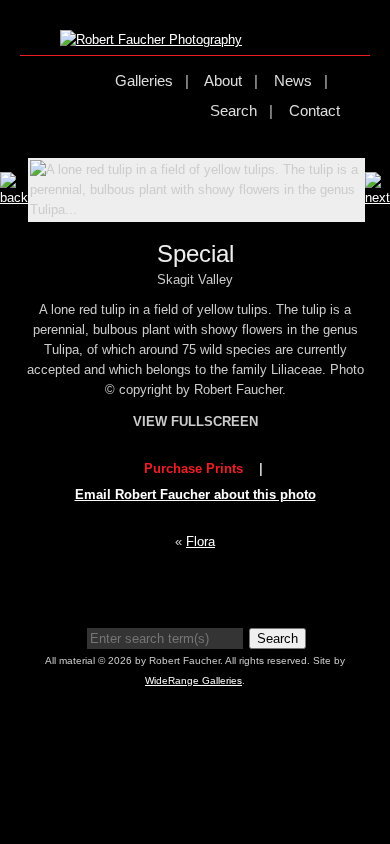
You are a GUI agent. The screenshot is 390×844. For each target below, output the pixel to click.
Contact (314, 110)
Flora (200, 541)
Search (233, 110)
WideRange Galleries (193, 680)
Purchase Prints (193, 468)
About (223, 80)
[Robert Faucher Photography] (151, 39)
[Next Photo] (377, 197)
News (293, 80)
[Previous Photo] (14, 197)
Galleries (144, 80)
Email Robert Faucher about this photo (195, 494)
